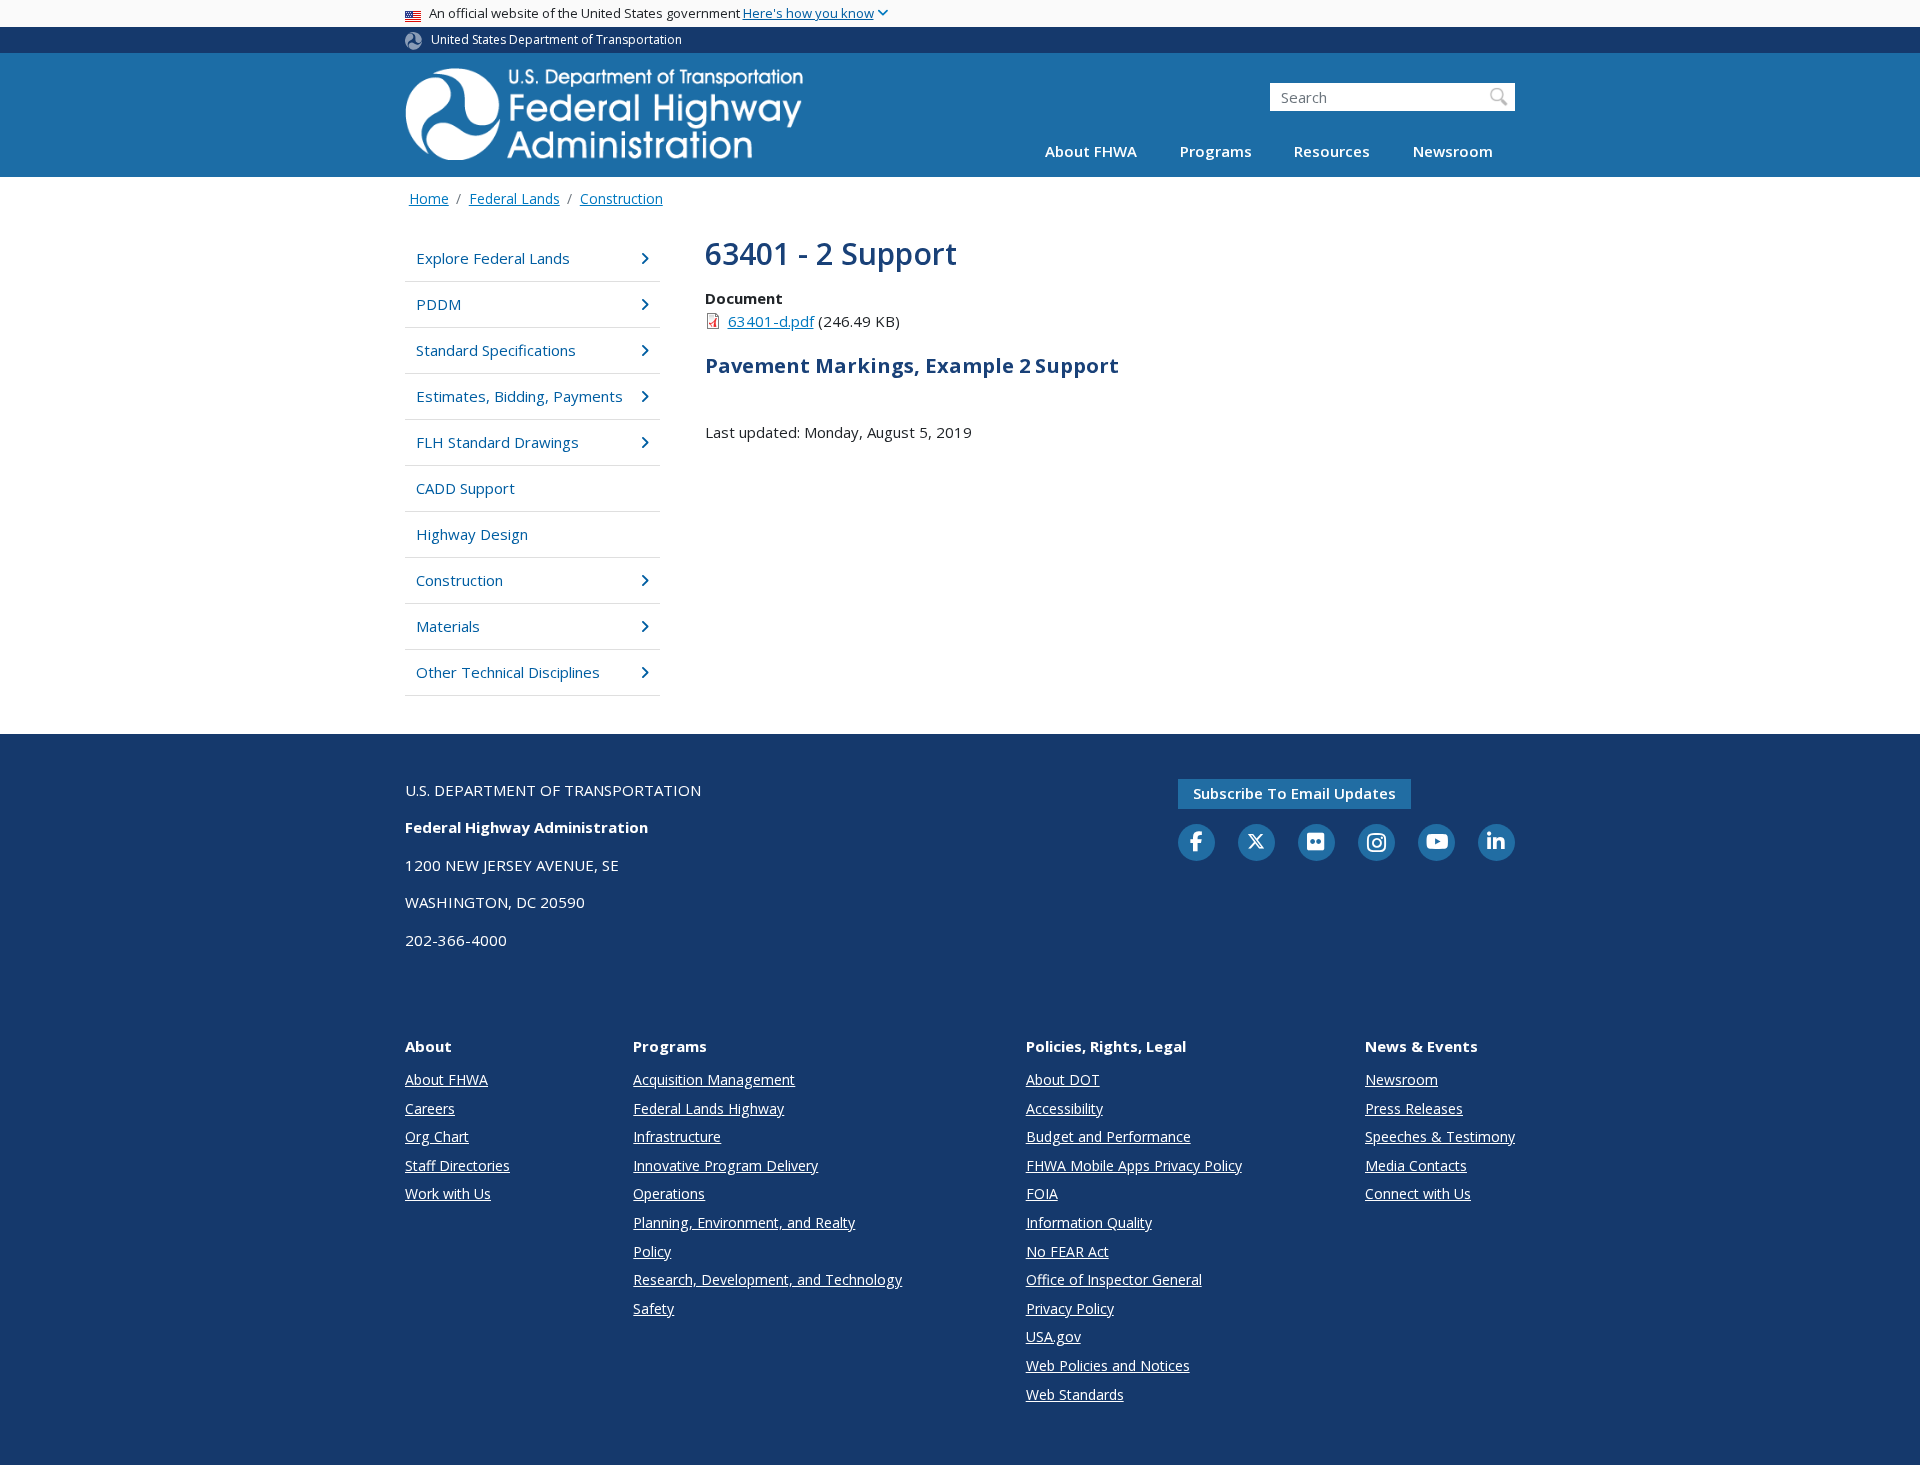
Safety (653, 1308)
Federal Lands (514, 198)
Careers (430, 1108)
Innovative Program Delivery (725, 1165)
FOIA (1042, 1193)
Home (429, 198)
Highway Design (472, 534)
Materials (448, 626)
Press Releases (1414, 1108)
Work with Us (448, 1193)
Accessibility (1064, 1108)
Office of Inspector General (1114, 1279)
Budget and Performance (1108, 1136)
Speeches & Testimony (1440, 1136)
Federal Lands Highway (708, 1108)
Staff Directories (457, 1165)
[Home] (605, 120)
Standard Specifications (496, 350)
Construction (621, 198)
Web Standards (1075, 1394)
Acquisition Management (714, 1079)
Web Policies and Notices (1108, 1365)
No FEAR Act (1067, 1251)
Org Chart (437, 1136)
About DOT (1063, 1079)
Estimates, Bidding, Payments (519, 396)
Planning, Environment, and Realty (744, 1222)
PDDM (438, 304)
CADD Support (465, 488)
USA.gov (1053, 1336)
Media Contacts (1416, 1165)
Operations (669, 1193)
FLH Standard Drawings (497, 442)
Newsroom (1453, 152)
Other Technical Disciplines (508, 672)
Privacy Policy (1070, 1308)
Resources (1332, 152)
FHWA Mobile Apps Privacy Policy (1134, 1165)
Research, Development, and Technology (767, 1279)
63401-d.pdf (771, 321)
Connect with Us (1418, 1193)
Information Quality (1089, 1222)
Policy (652, 1251)
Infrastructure (677, 1136)
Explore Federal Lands (493, 258)
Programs (1216, 152)
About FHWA (1091, 152)
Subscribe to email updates (1294, 793)
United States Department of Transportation (556, 39)
